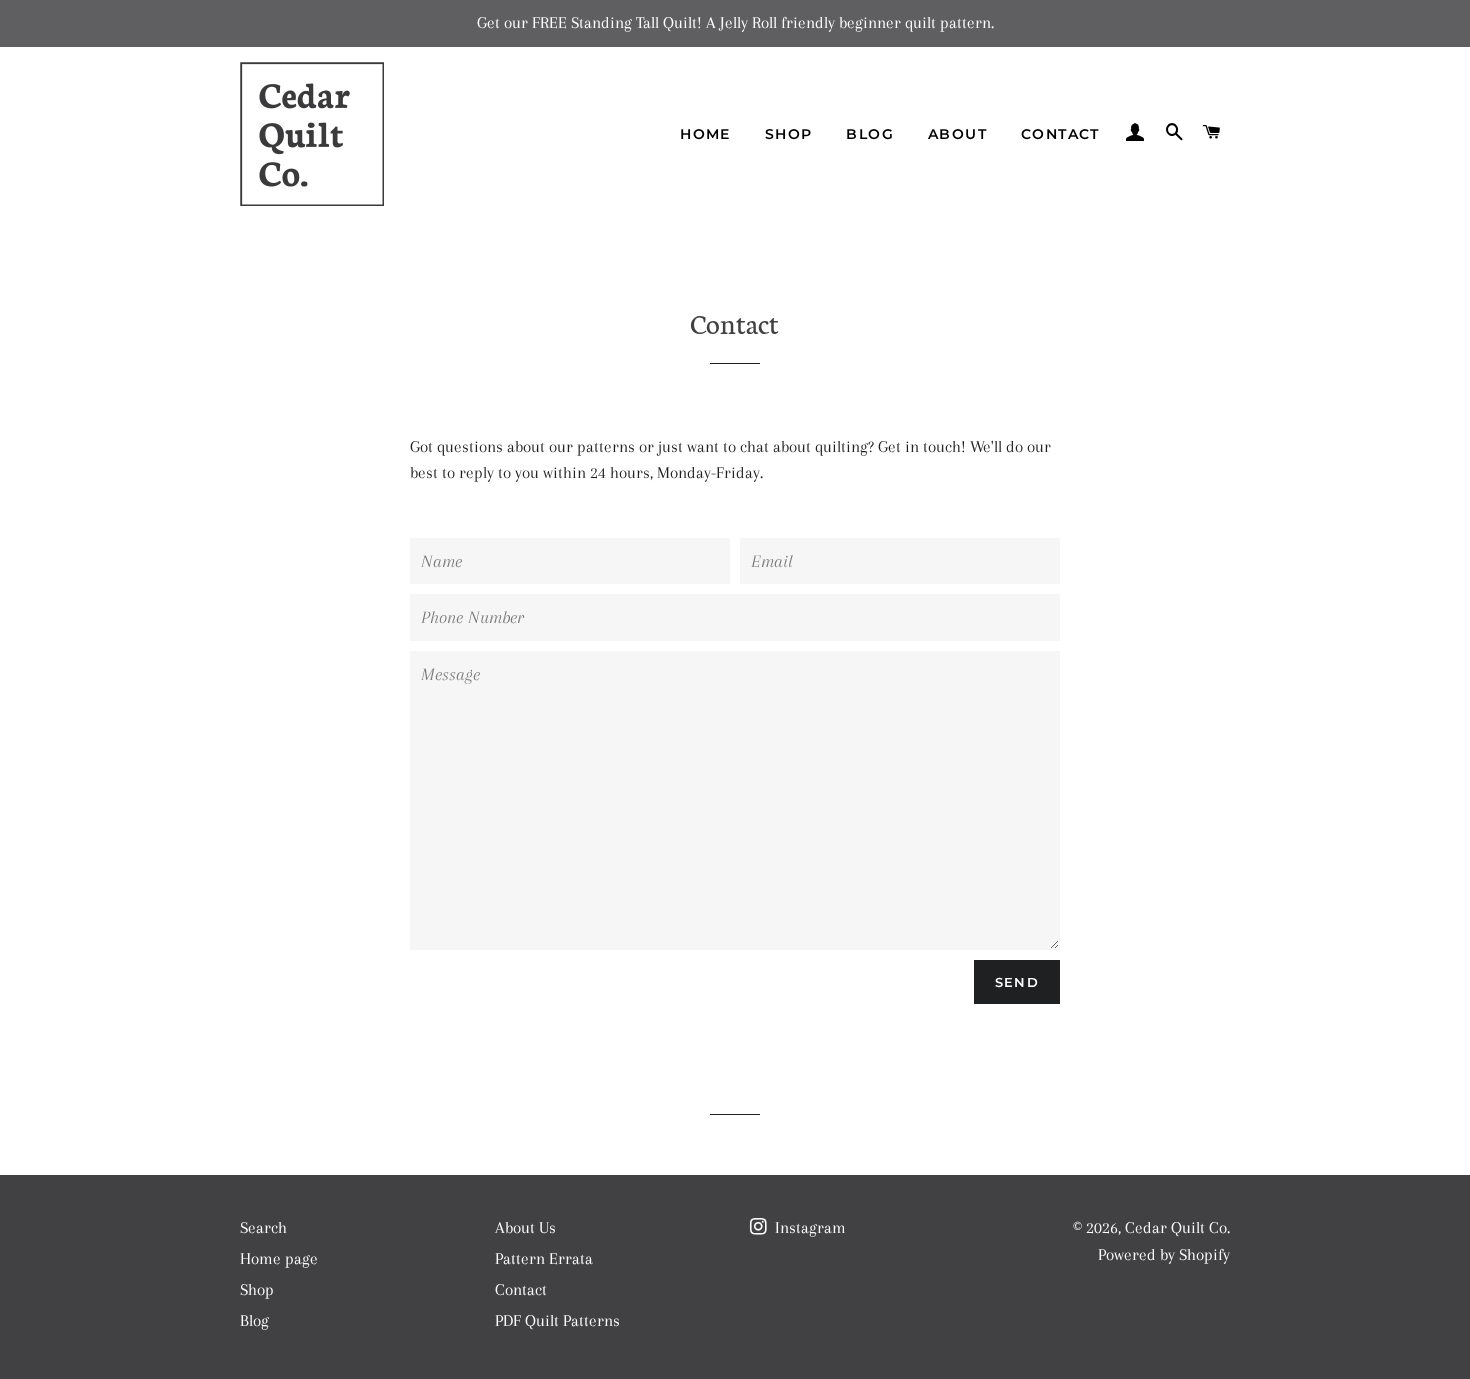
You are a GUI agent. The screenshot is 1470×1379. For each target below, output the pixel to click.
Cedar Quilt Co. (1177, 1227)
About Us (525, 1227)
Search (263, 1227)
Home (705, 134)
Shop (789, 134)
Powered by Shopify (1164, 1254)
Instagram (808, 1227)
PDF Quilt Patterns (557, 1320)
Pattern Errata (544, 1258)
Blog (870, 134)
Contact (1060, 134)
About (957, 134)
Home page (279, 1258)
